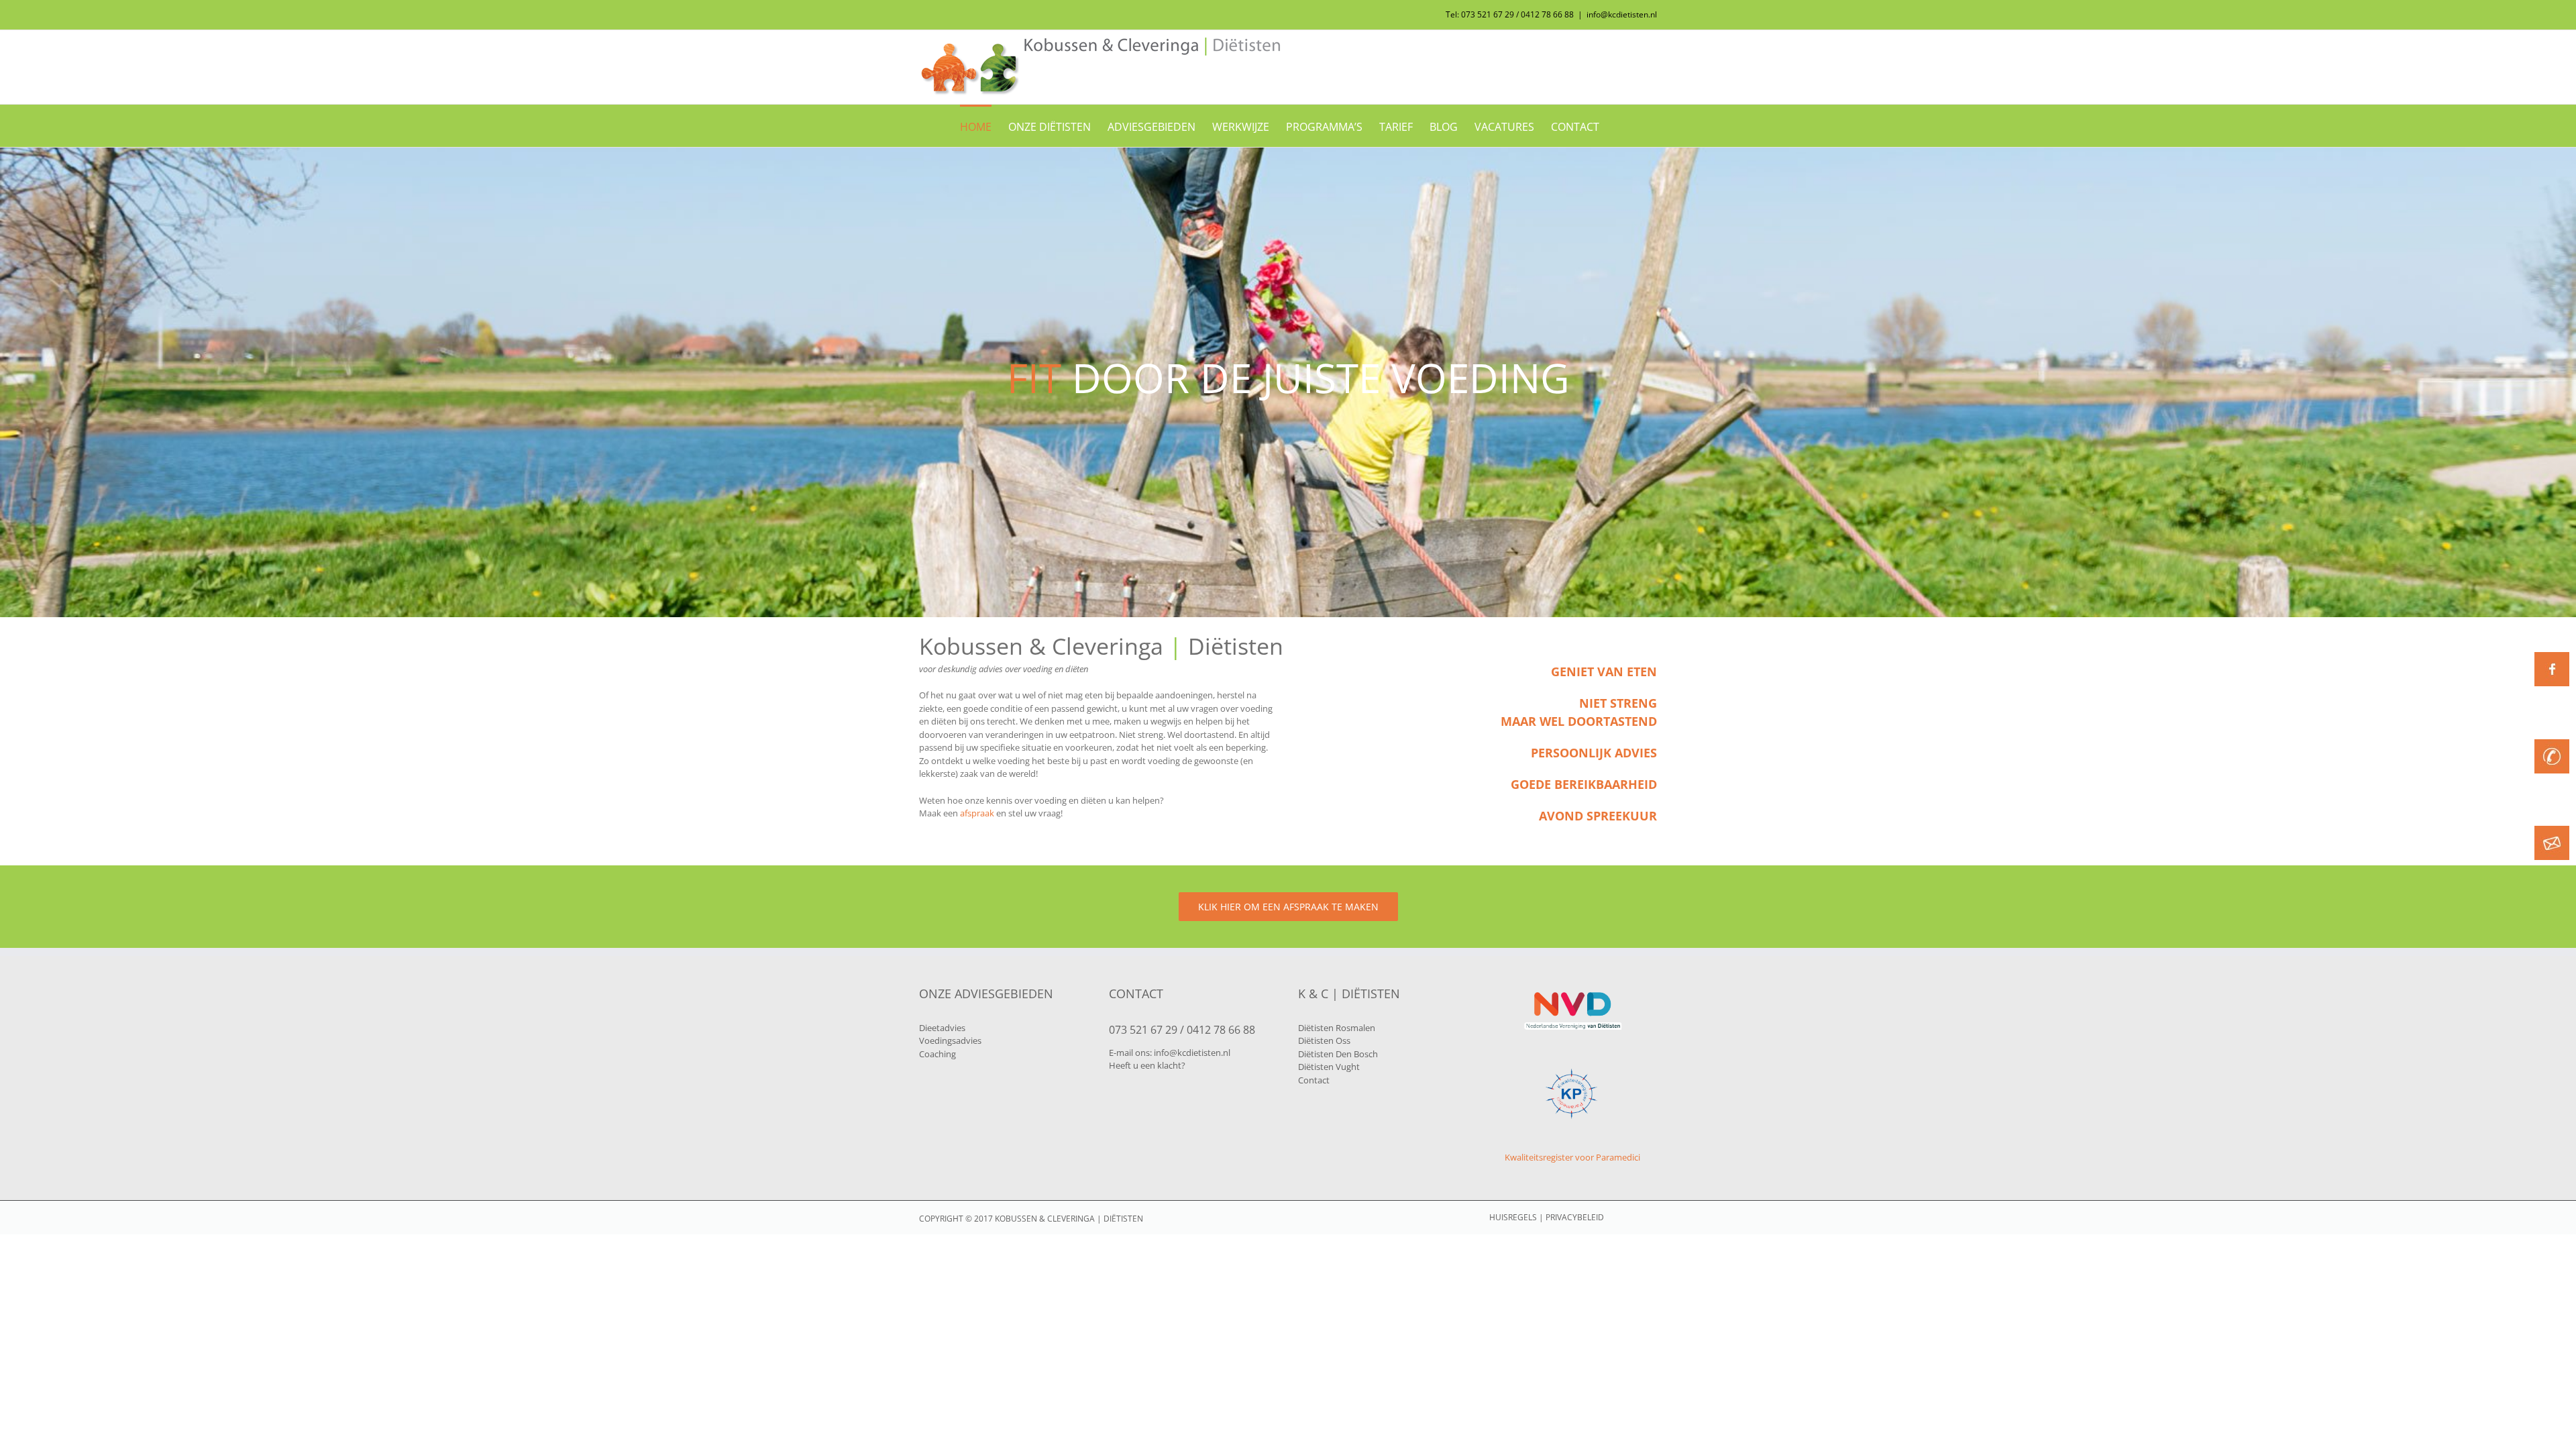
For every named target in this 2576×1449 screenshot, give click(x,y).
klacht (1169, 1065)
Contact (1314, 1080)
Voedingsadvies (950, 1040)
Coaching (937, 1054)
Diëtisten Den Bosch (1338, 1054)
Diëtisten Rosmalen (1337, 1028)
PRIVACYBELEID (1575, 1217)
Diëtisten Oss (1324, 1040)
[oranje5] (2552, 830)
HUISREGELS (1513, 1217)
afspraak (977, 813)
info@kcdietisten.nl (1622, 14)
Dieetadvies (942, 1028)
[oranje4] (2552, 743)
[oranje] (2552, 656)
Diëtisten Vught (1329, 1067)
